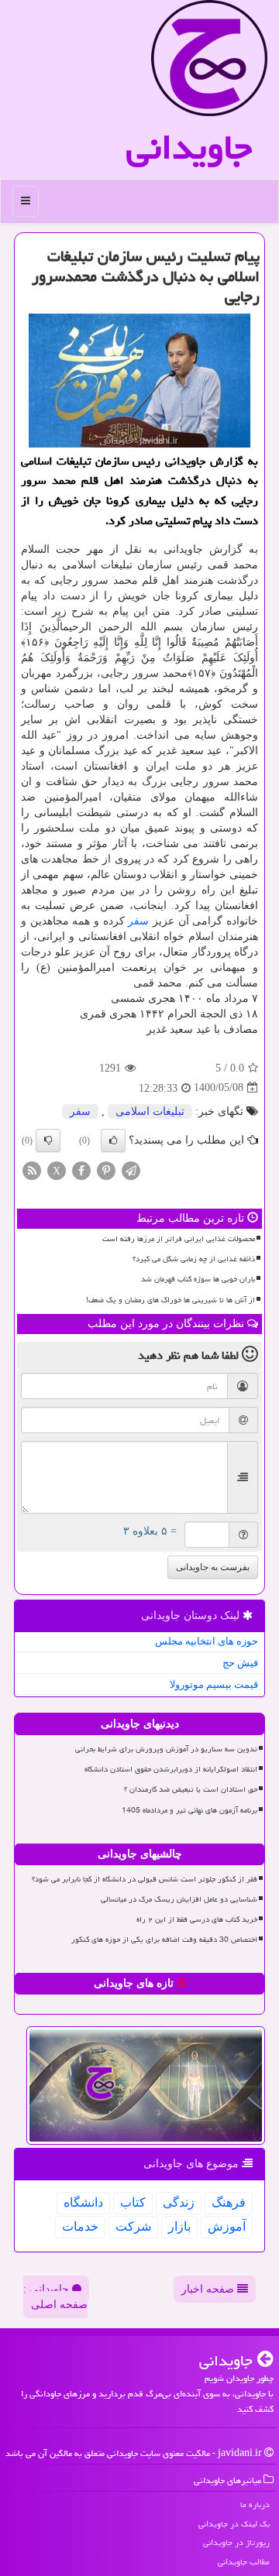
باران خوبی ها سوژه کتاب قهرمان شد (198, 1279)
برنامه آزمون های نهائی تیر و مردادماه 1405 (189, 1810)
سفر (138, 921)
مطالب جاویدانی (244, 2562)
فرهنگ (229, 2202)
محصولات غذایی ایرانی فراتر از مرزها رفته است (179, 1239)
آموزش (227, 2226)
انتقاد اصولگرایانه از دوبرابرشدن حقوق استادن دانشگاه (171, 1769)
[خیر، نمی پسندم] (48, 1141)
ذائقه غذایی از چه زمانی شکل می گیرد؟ (194, 1259)
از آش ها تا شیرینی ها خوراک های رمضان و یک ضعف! (170, 1300)
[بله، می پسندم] (113, 1141)
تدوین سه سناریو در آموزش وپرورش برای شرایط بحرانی (166, 1749)
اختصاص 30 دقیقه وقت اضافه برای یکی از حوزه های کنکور (164, 1940)
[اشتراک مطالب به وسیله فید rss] (32, 1170)
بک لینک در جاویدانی (234, 2524)
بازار (179, 2226)
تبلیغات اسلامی (150, 1111)
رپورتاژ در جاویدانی (236, 2542)
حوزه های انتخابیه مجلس (207, 1641)
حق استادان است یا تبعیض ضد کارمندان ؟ (191, 1789)
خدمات (80, 2226)
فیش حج (240, 1663)
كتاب (133, 2202)
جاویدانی (189, 147)
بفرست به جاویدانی (213, 1567)
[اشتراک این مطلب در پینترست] (106, 1170)
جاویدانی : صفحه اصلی (55, 2297)
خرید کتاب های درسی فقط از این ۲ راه (197, 1919)
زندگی (179, 2202)
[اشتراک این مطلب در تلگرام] (131, 1170)
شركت (133, 2226)
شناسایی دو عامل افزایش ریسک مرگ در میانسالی (179, 1899)
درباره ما (255, 2504)
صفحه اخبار (209, 2289)
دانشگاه (83, 2202)
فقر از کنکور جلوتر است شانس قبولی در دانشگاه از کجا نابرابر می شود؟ (145, 1879)
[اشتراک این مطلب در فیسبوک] (81, 1170)
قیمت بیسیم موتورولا (214, 1684)
